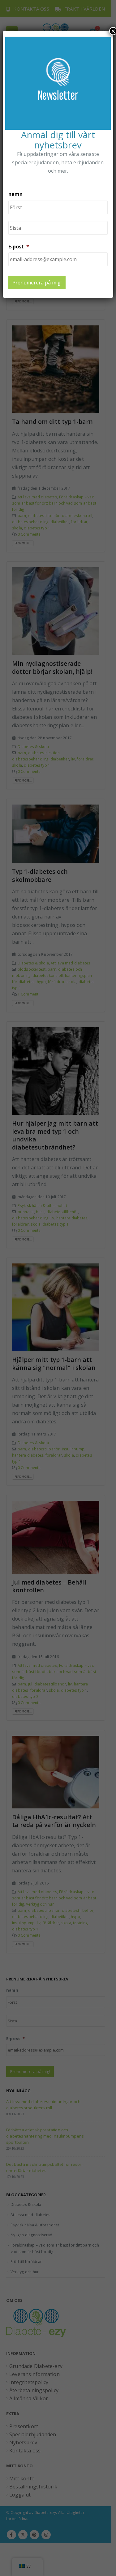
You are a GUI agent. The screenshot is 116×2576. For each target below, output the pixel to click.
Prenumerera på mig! (37, 283)
